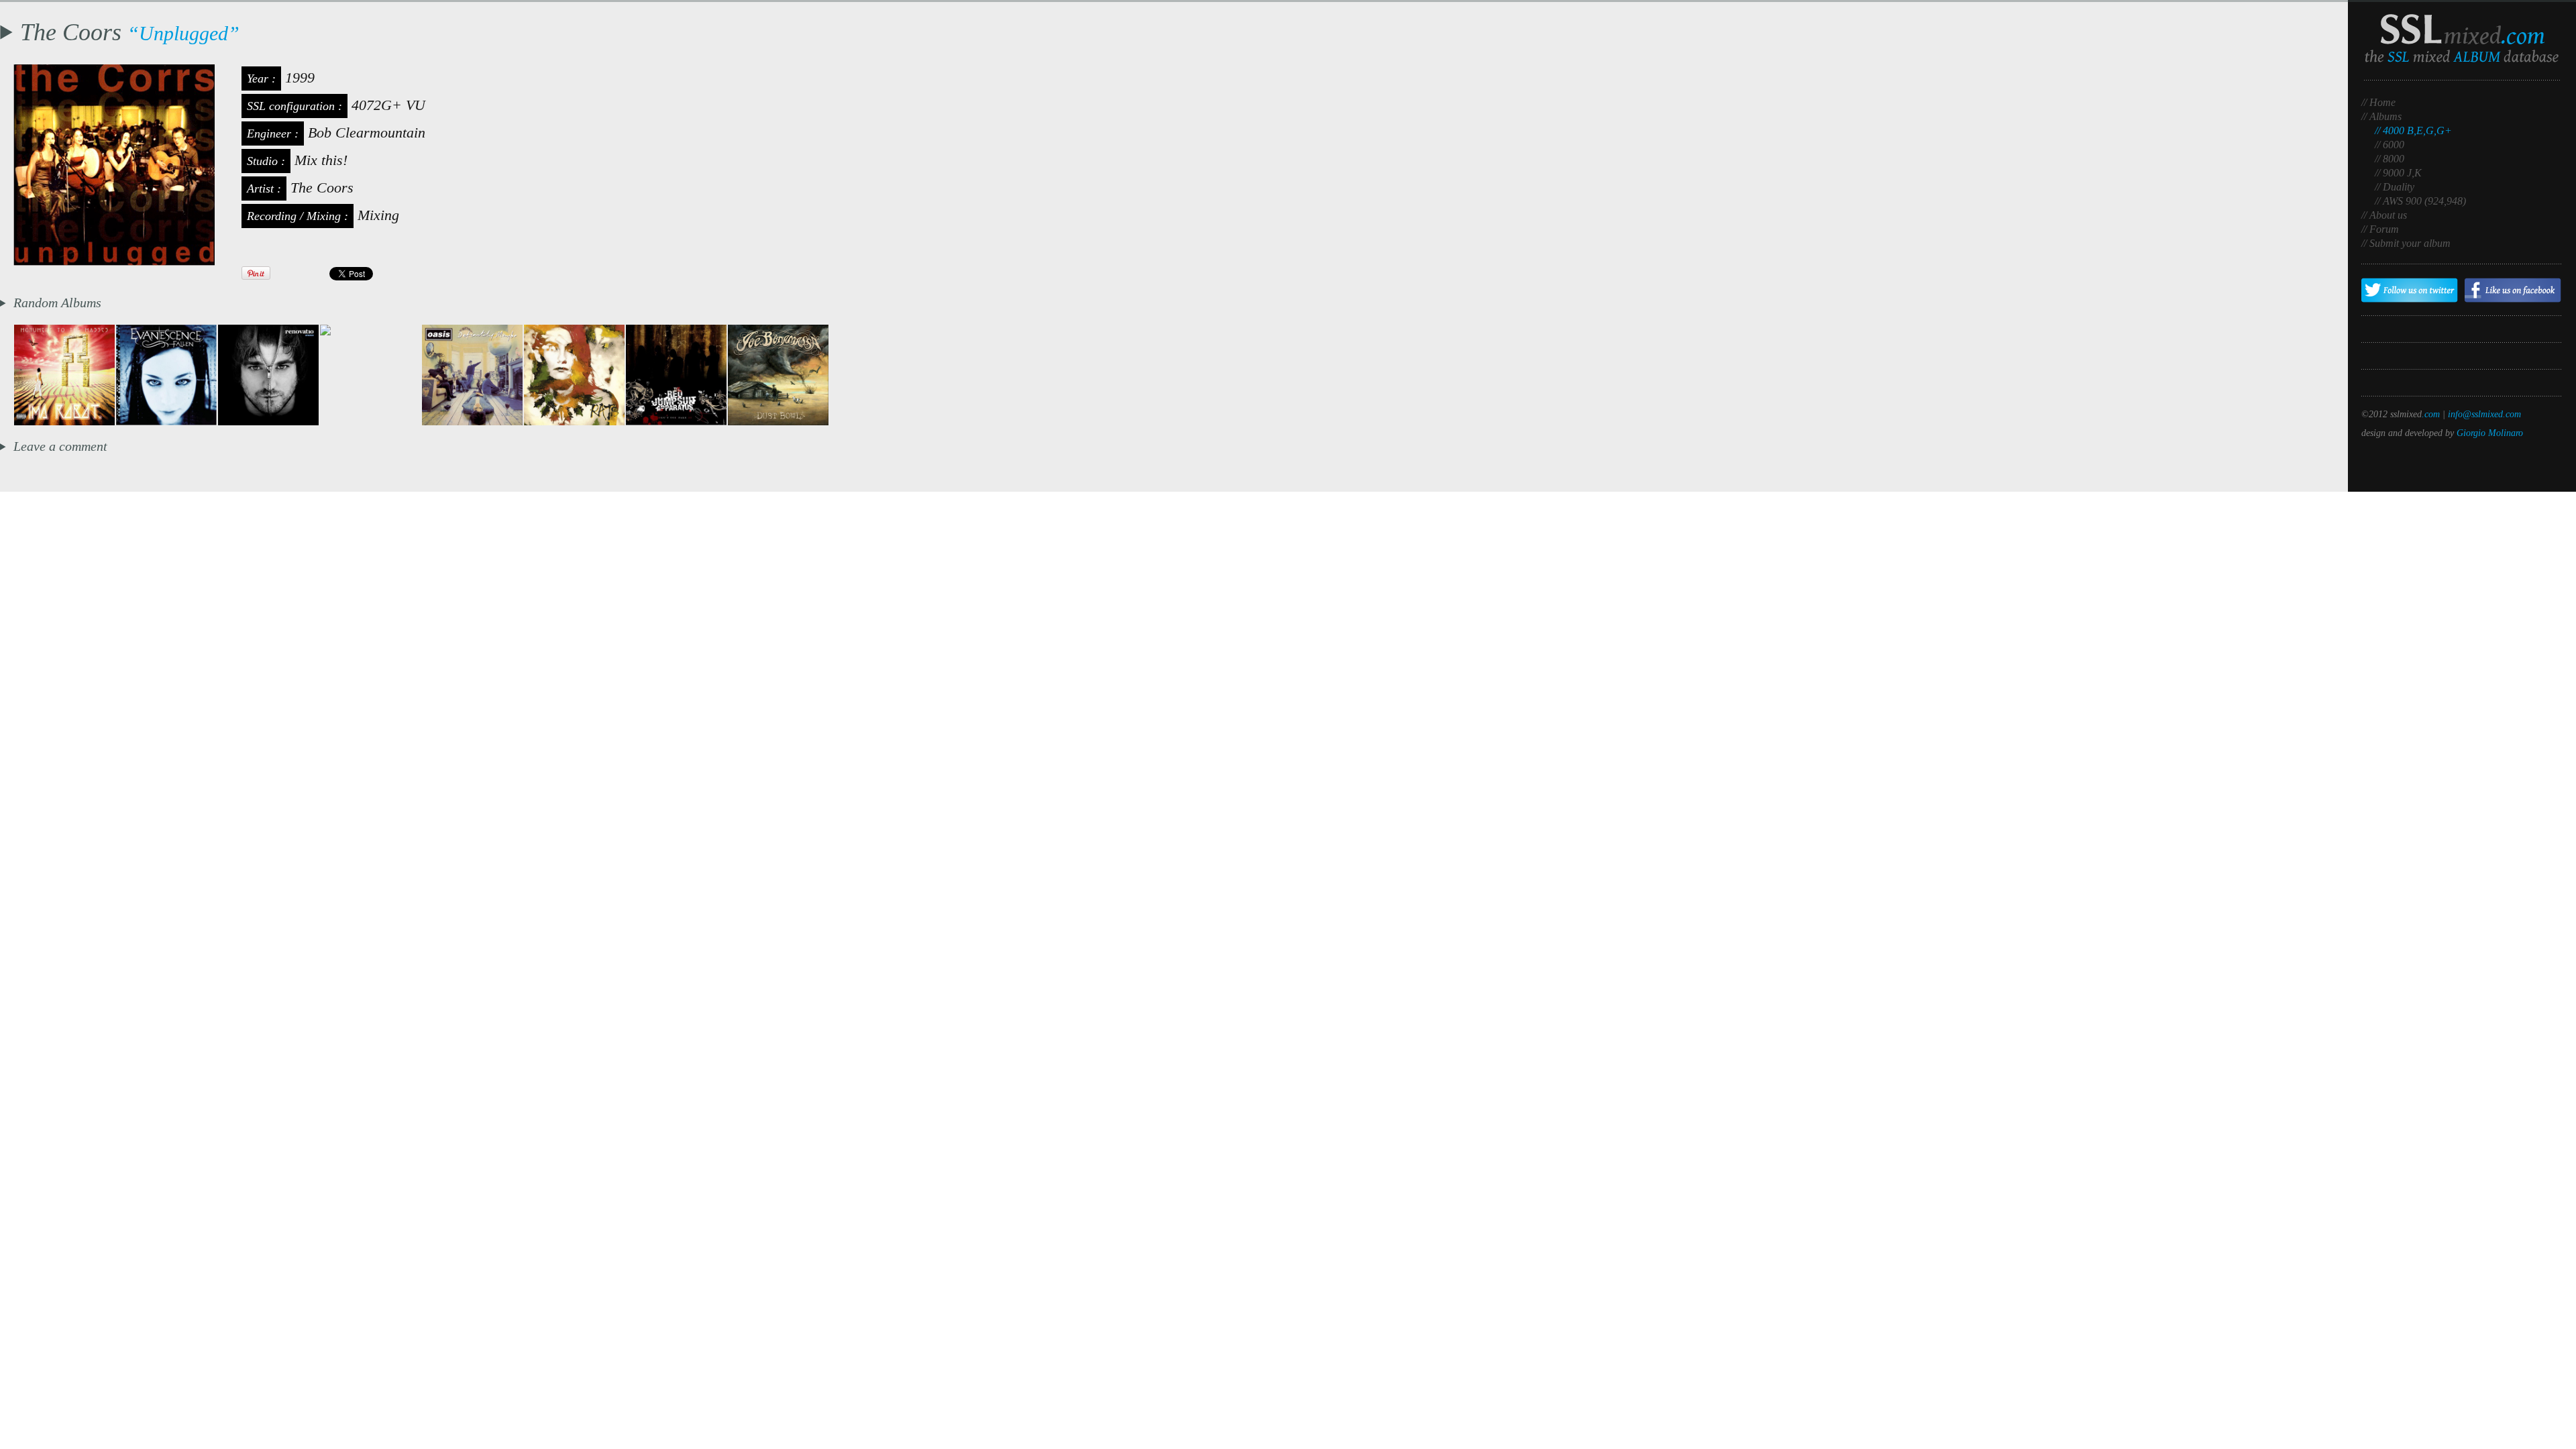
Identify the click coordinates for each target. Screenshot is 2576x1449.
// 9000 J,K (2398, 173)
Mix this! (321, 160)
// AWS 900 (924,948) (2420, 201)
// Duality (2395, 187)
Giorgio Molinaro (2490, 433)
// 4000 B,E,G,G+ (2413, 130)
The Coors (322, 187)
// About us (2384, 215)
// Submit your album (2406, 243)
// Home (2378, 102)
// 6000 (2390, 145)
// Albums (2381, 116)
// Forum (2380, 229)
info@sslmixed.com (2484, 414)
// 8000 (2390, 159)
